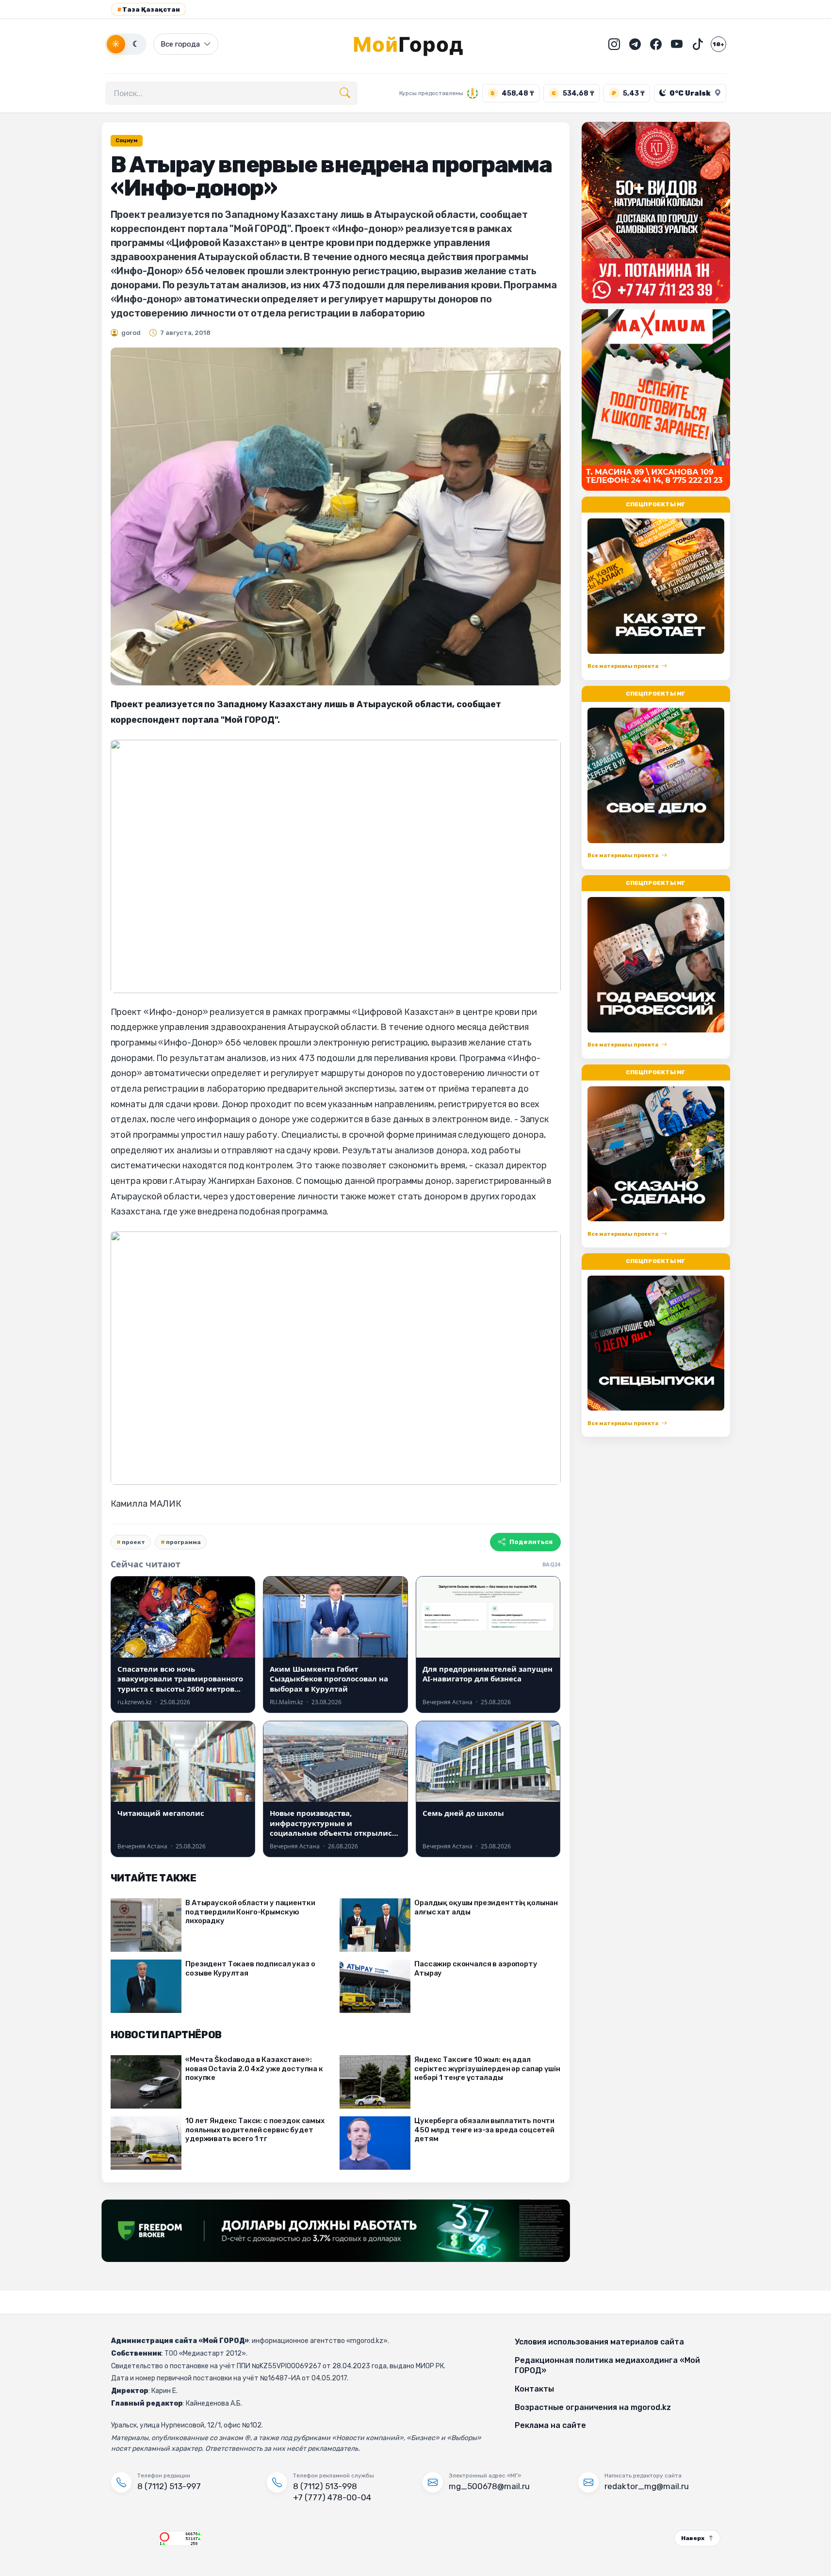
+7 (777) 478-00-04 (332, 2497)
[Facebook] (656, 44)
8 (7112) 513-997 (169, 2486)
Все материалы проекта (623, 666)
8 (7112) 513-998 (325, 2486)
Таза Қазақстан (148, 9)
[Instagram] (614, 44)
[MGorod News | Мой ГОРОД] (416, 44)
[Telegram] (635, 44)
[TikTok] (698, 44)
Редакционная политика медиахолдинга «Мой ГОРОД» (607, 2366)
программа (183, 1542)
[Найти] (345, 93)
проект (133, 1542)
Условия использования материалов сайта (599, 2342)
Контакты (534, 2389)
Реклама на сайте (550, 2425)
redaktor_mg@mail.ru (647, 2486)
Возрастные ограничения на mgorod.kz (593, 2407)
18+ (718, 44)
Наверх (693, 2538)
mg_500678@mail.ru (489, 2486)
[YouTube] (677, 44)
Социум (127, 141)
